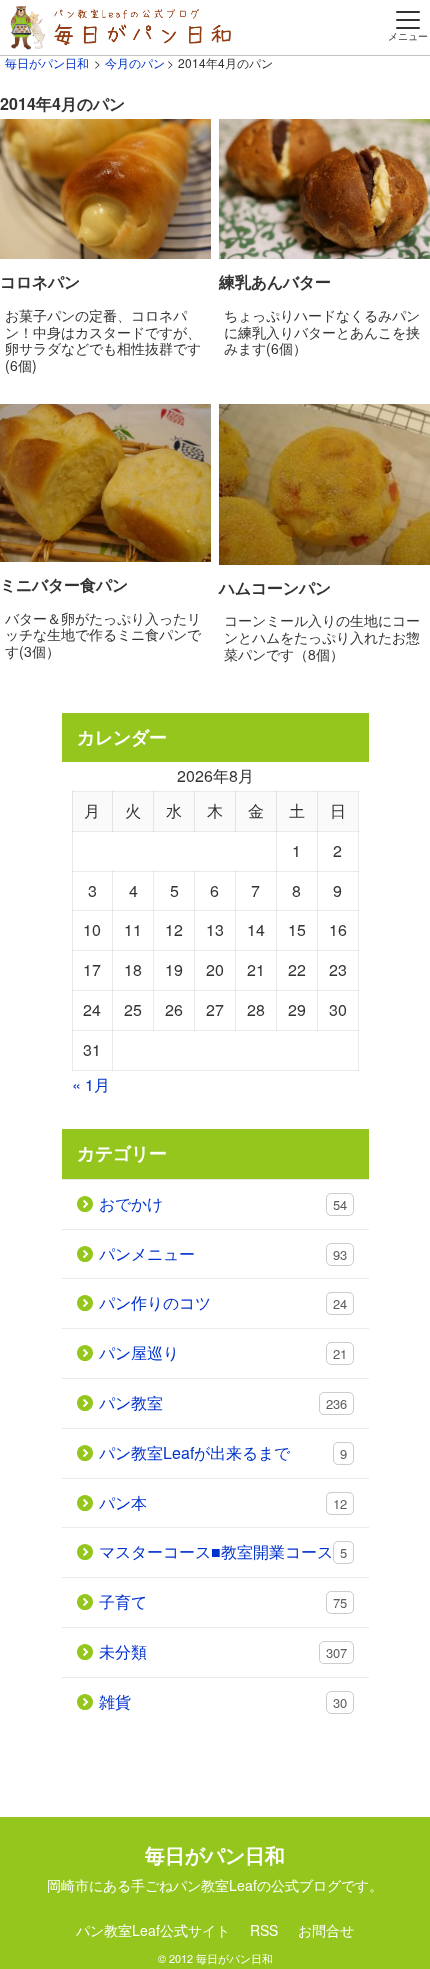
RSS (264, 1930)
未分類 (223, 1651)
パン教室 (223, 1402)
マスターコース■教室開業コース (223, 1551)
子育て (223, 1601)
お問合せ (326, 1930)
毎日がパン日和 (234, 1958)
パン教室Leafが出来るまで (223, 1452)
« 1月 (91, 1084)
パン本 (223, 1502)
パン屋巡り (223, 1352)
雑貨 (223, 1701)
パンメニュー (223, 1253)
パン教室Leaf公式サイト (153, 1930)
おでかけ (223, 1203)
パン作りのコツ (223, 1302)
